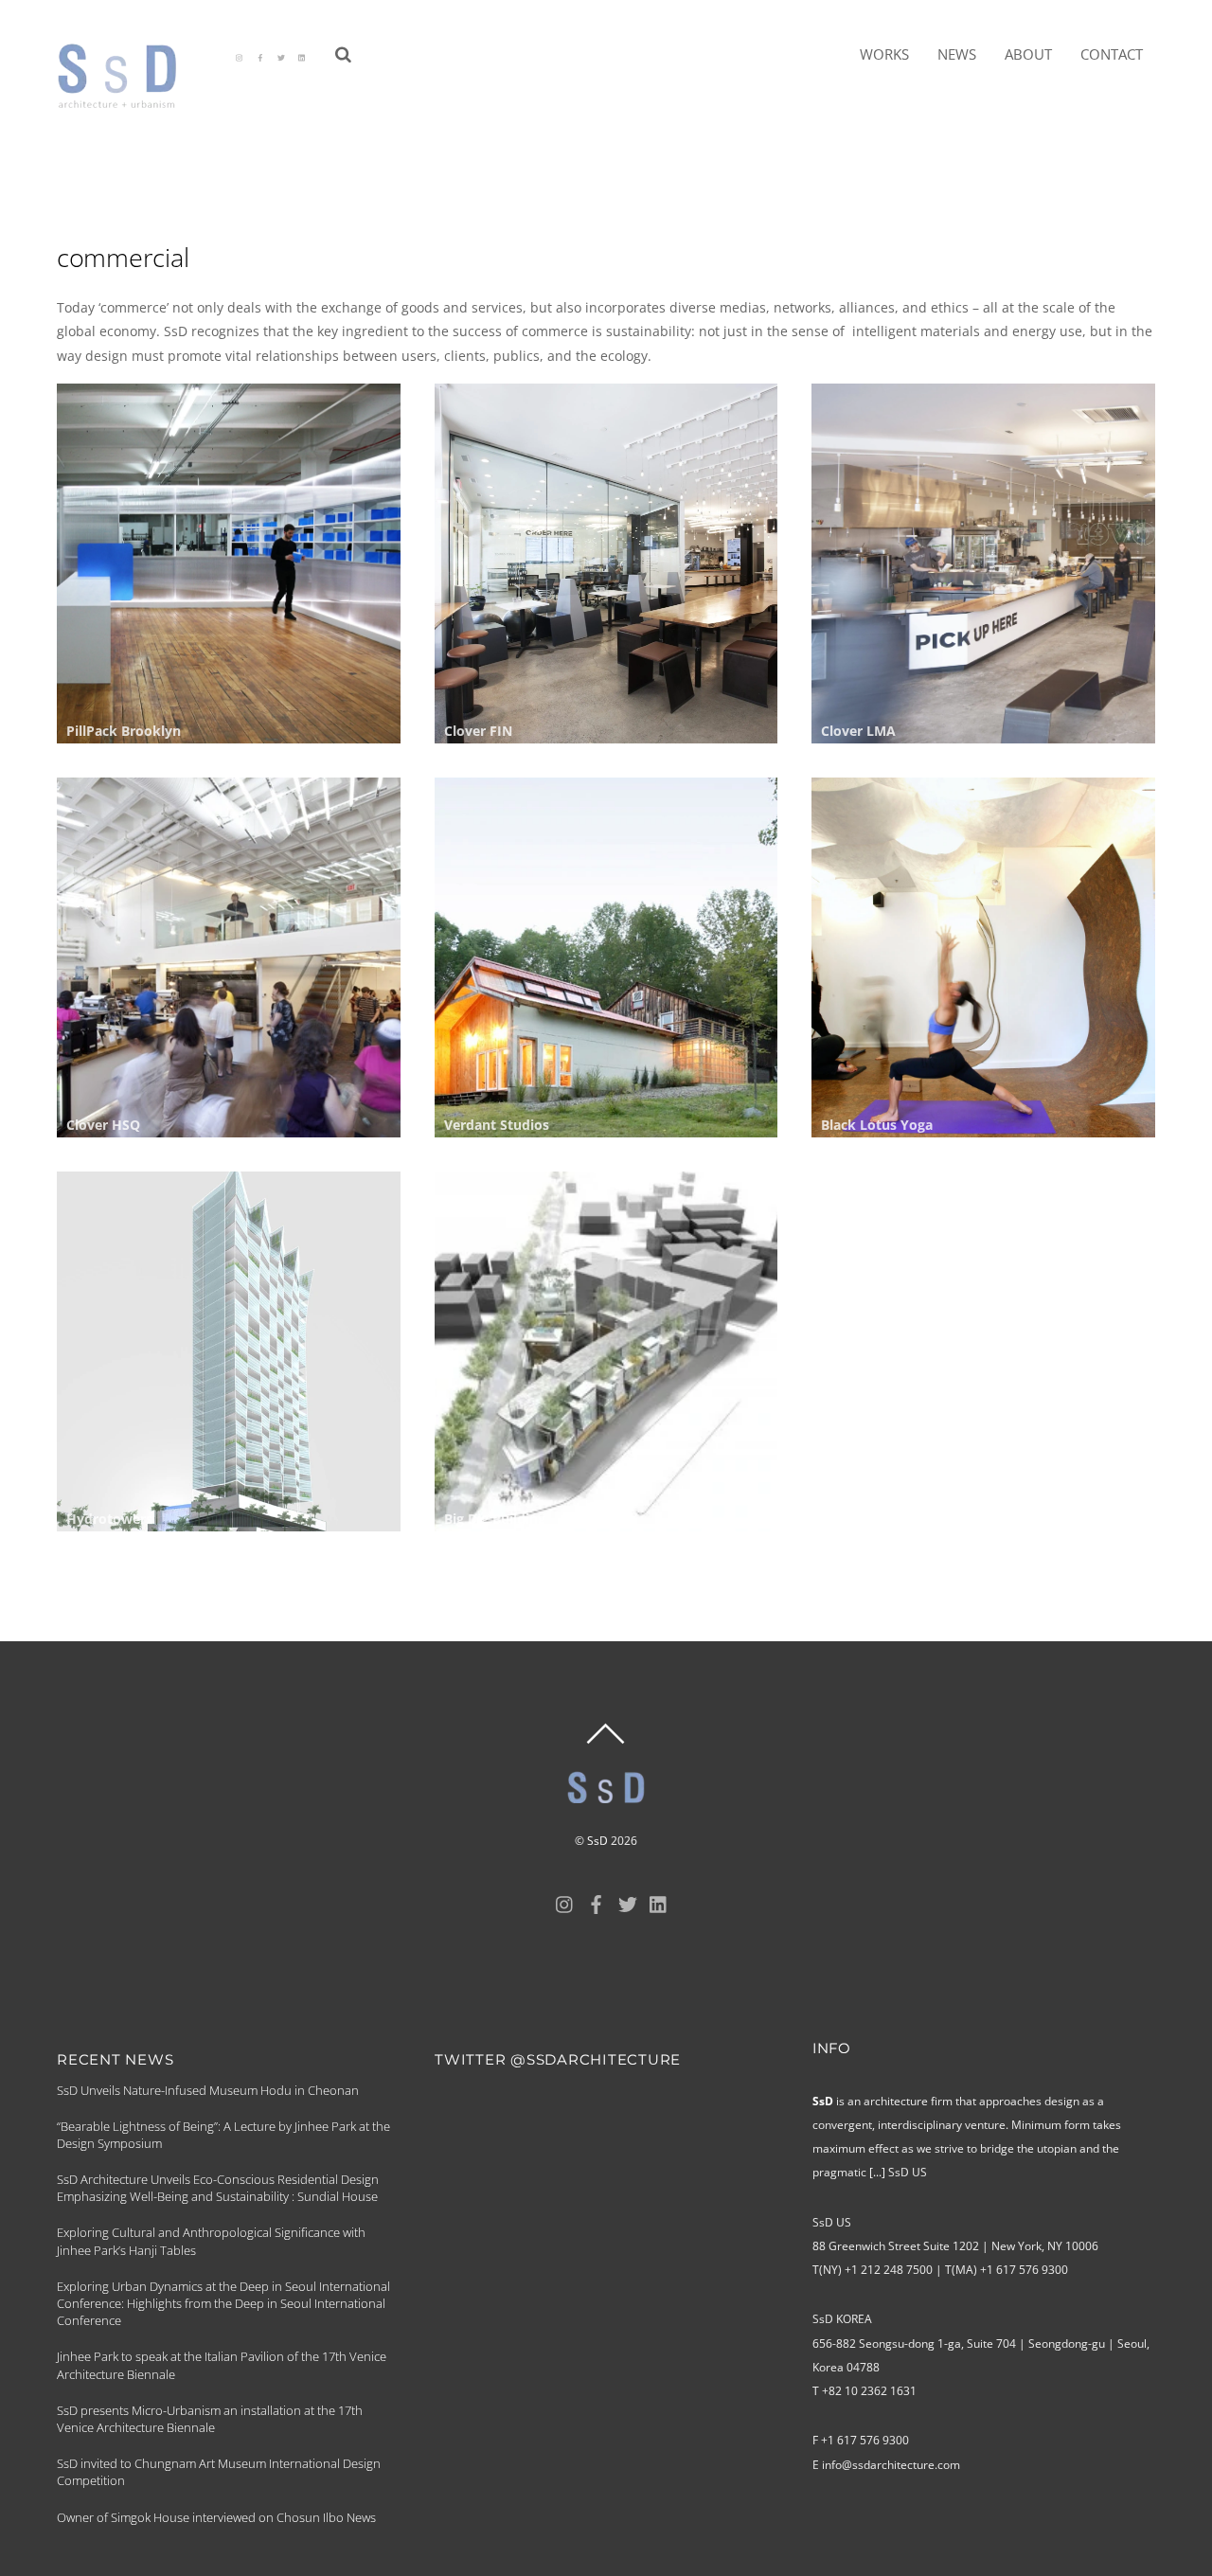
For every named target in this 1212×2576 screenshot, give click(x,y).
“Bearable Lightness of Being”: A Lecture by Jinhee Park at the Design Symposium (223, 2135)
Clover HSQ (103, 1125)
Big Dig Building (495, 1519)
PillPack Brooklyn (124, 731)
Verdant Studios (497, 1125)
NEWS (957, 54)
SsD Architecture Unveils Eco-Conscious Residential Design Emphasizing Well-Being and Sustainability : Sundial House (218, 2188)
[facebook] (260, 56)
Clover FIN (478, 731)
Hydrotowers (109, 1519)
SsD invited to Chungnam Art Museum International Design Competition (219, 2472)
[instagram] (240, 56)
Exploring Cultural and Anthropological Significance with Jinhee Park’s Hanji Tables (211, 2241)
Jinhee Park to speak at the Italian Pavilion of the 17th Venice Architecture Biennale (222, 2365)
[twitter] (281, 56)
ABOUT (1028, 54)
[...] (877, 2172)
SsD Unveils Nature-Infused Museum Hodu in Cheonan (208, 2090)
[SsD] (130, 100)
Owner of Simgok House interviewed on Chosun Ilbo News (216, 2517)
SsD (597, 1841)
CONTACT (1112, 54)
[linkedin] (302, 56)
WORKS (884, 54)
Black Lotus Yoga (877, 1125)
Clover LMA (858, 731)
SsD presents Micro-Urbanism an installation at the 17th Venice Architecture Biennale (210, 2419)
